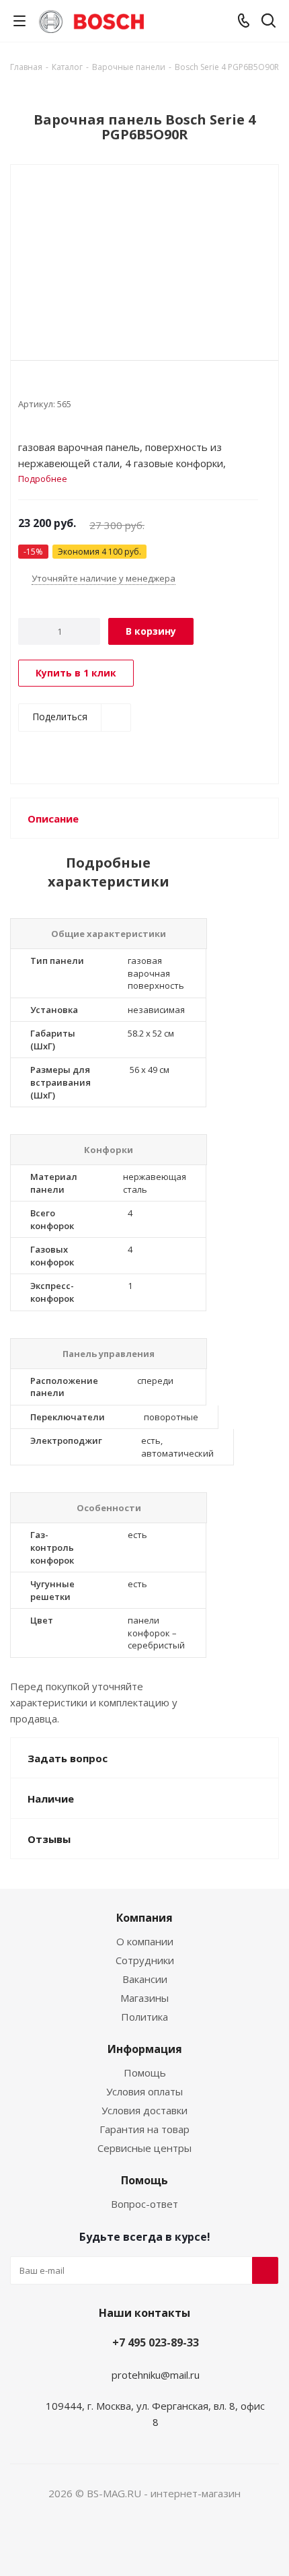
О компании (145, 1941)
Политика (144, 2017)
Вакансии (145, 1979)
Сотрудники (145, 1960)
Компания (144, 1918)
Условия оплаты (144, 2091)
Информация (145, 2049)
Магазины (144, 1998)
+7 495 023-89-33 (156, 2342)
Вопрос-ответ (144, 2204)
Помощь (145, 2073)
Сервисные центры (144, 2148)
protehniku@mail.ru (156, 2375)
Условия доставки (144, 2110)
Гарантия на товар (144, 2129)
